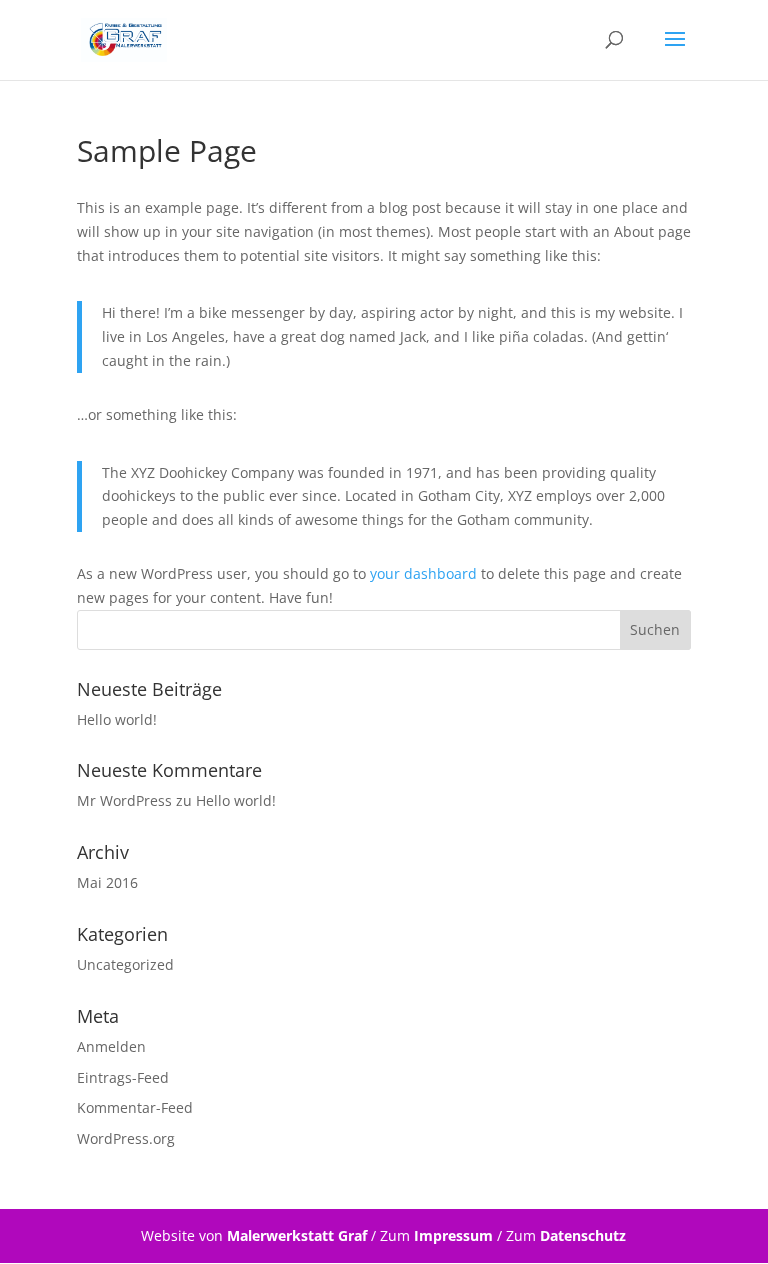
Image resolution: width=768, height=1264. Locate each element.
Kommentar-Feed (135, 1107)
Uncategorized (125, 964)
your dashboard (423, 573)
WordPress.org (126, 1138)
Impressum (453, 1235)
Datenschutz (583, 1235)
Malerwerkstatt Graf (297, 1235)
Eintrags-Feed (123, 1077)
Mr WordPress (124, 800)
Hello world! (117, 719)
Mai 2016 (107, 882)
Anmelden (111, 1046)
